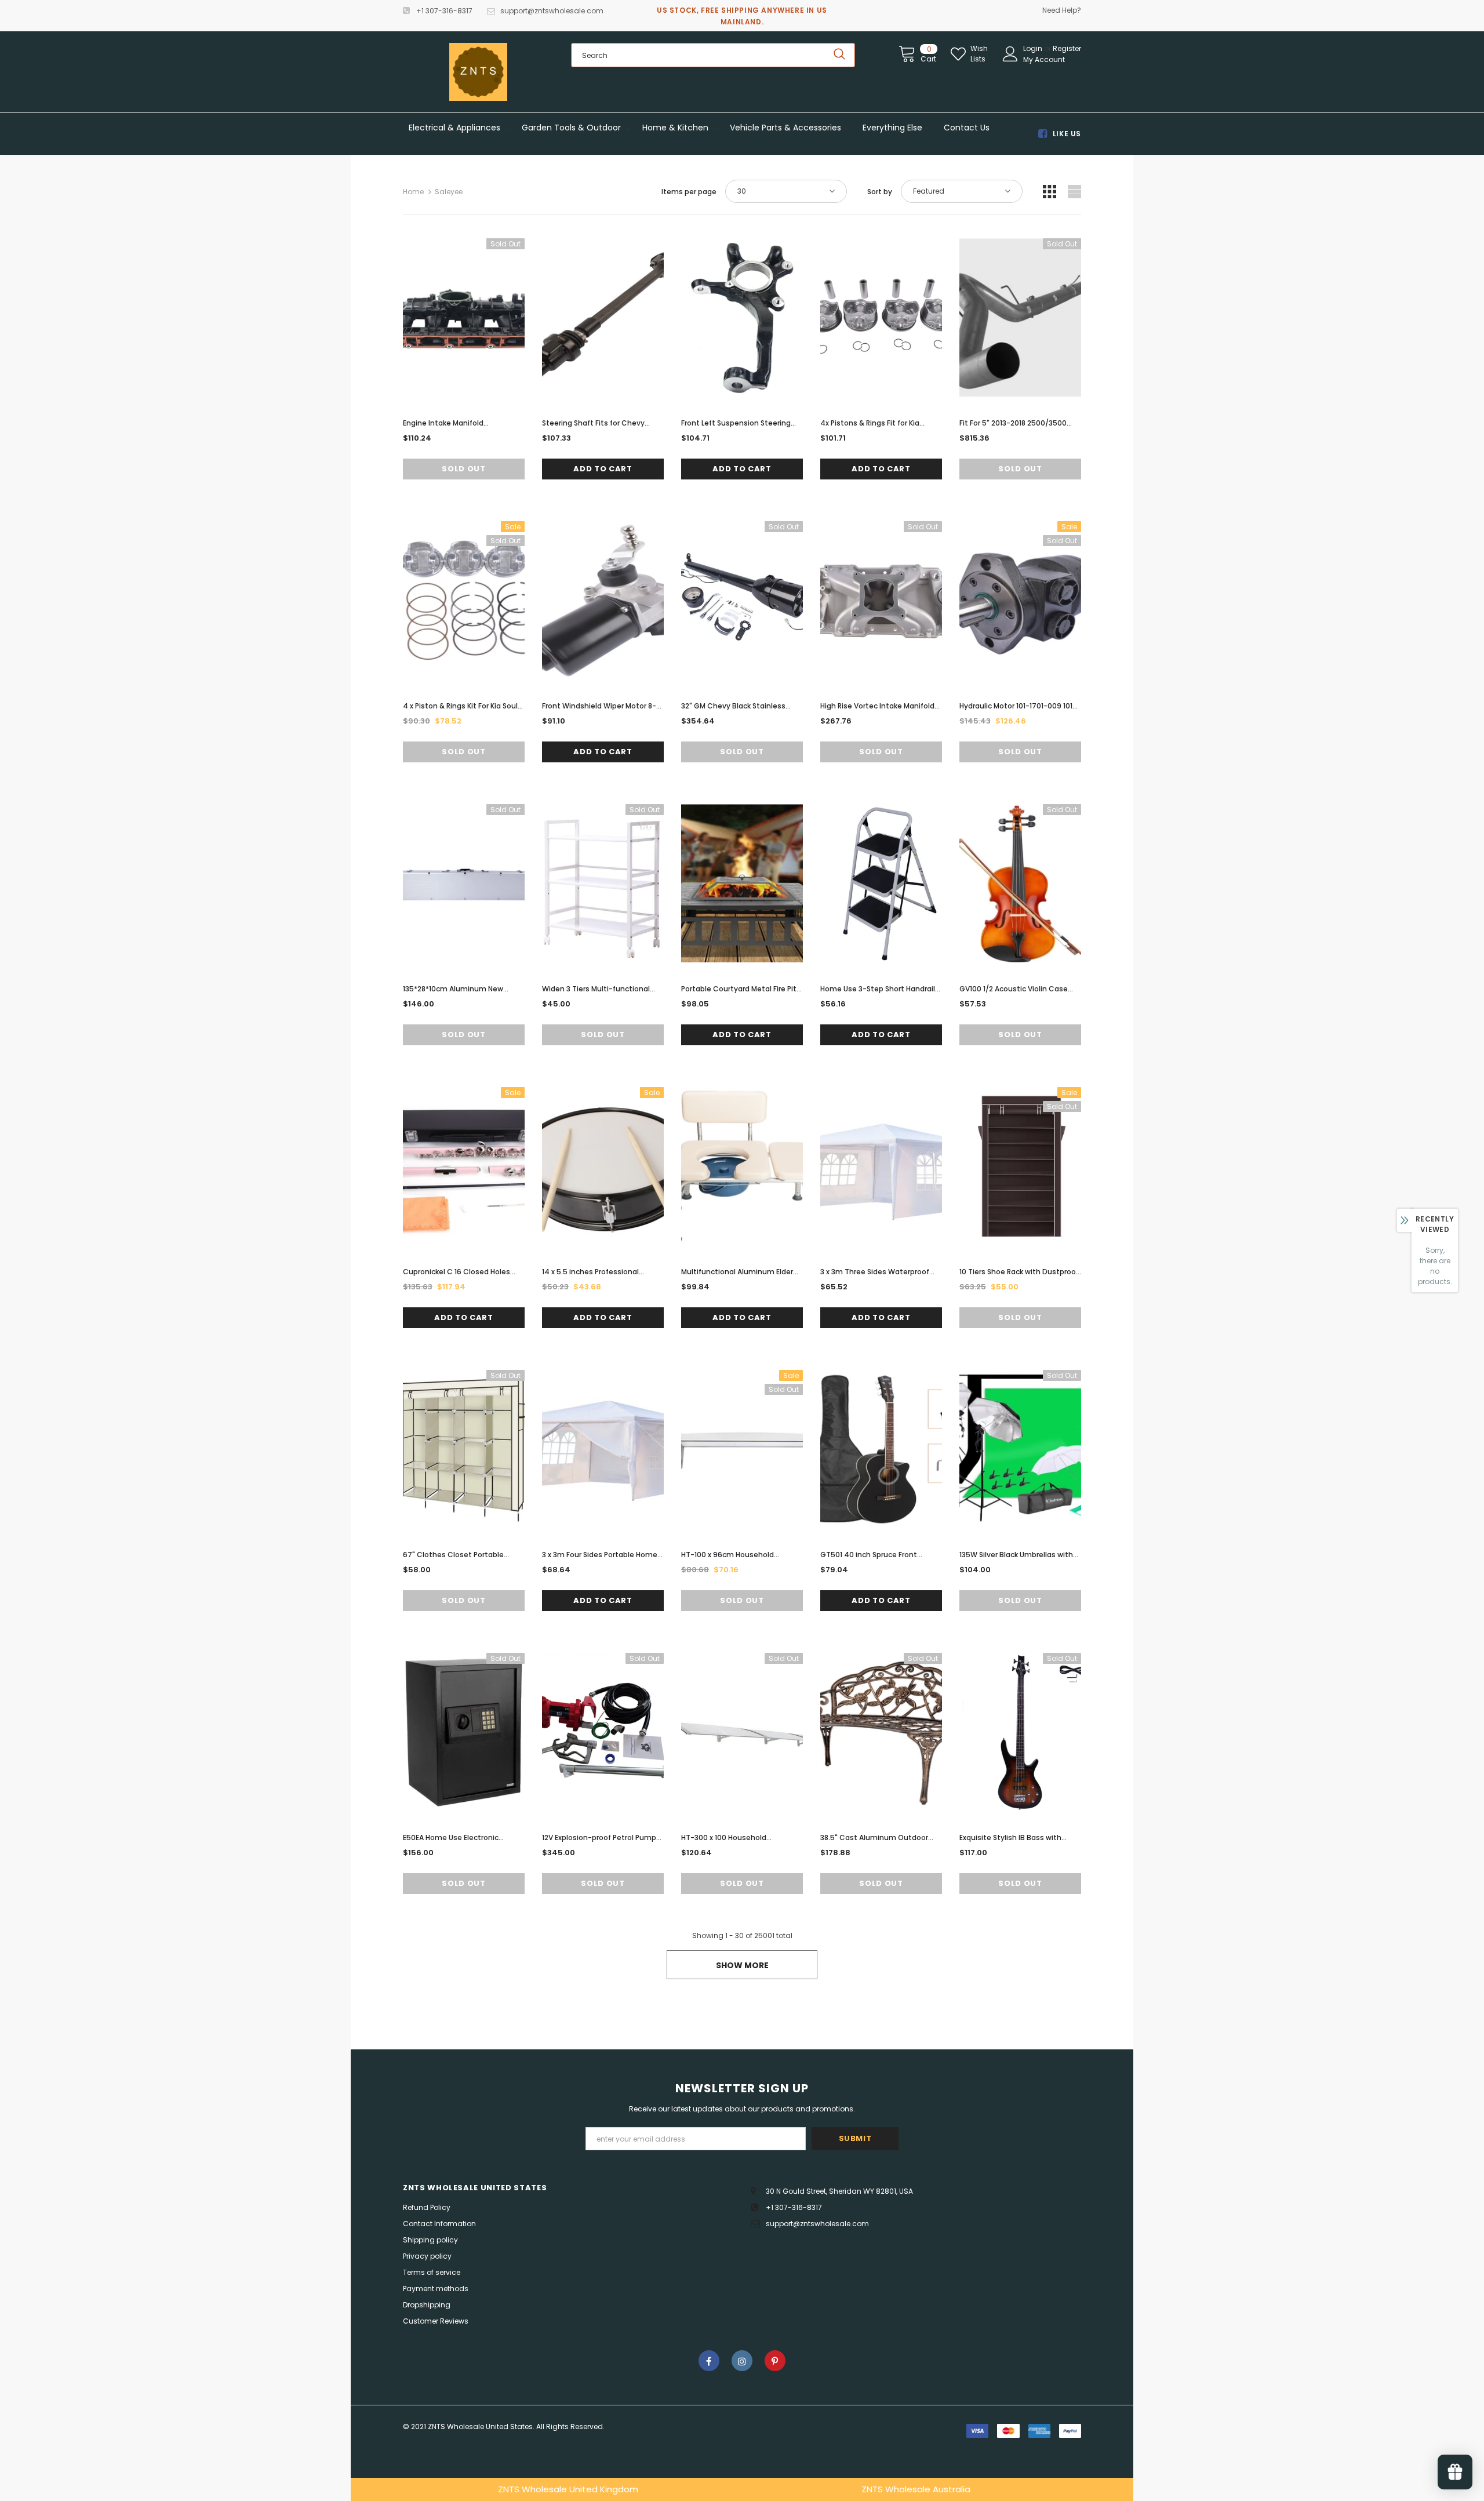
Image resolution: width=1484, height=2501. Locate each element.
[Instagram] (742, 2361)
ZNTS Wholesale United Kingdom (568, 2489)
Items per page (689, 192)
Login (1034, 48)
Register (1067, 48)
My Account (1044, 59)
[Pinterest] (775, 2361)
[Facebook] (709, 2361)
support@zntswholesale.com (552, 11)
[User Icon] (1010, 54)
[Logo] (478, 72)
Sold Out (463, 469)
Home (413, 192)
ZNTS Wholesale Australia (916, 2489)
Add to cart (603, 469)
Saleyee (449, 192)
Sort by (880, 192)
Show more (742, 1965)
